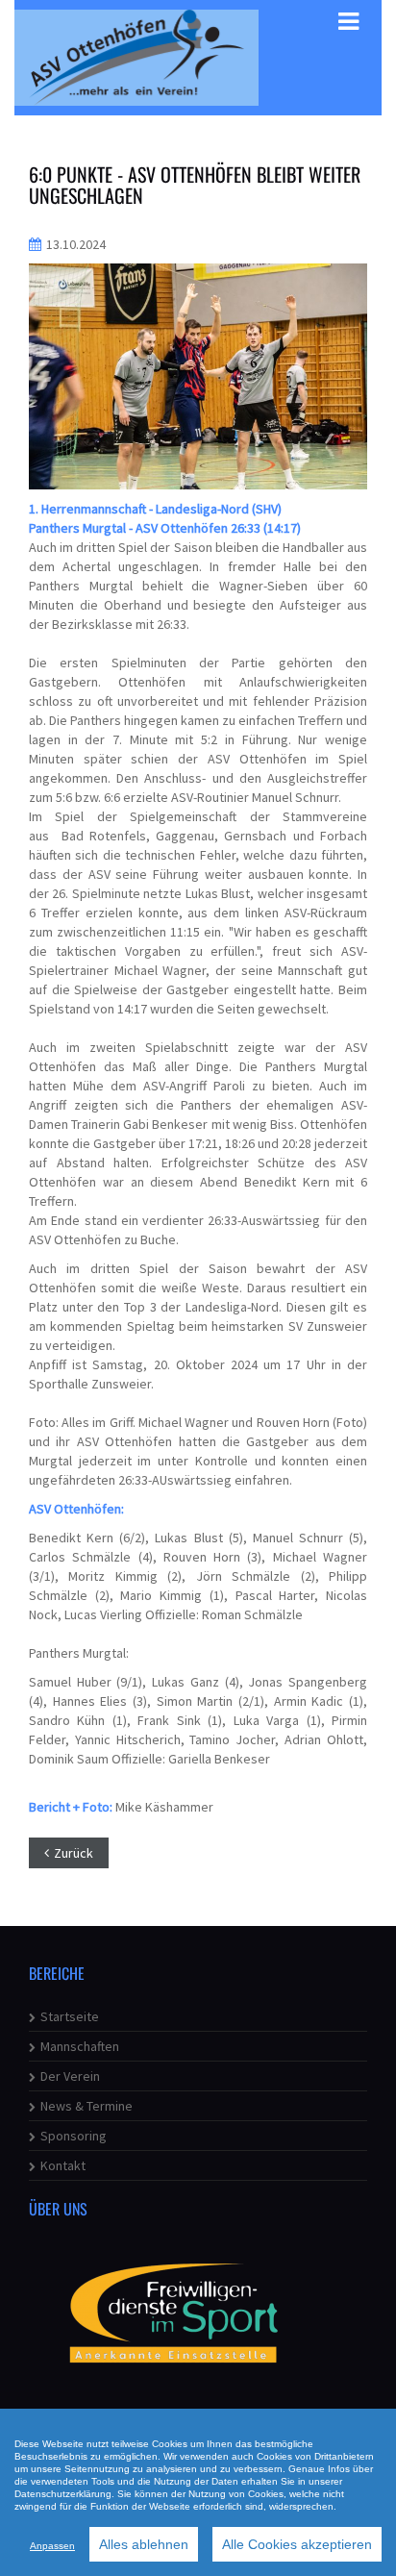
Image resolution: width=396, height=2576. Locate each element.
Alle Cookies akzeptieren (297, 2544)
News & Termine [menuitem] (87, 2106)
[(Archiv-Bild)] (198, 376)
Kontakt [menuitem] (63, 2165)
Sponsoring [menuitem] (74, 2136)
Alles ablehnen (144, 2544)
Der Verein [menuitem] (70, 2076)
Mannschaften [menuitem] (80, 2046)
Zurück (74, 1853)
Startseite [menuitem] (70, 2016)
